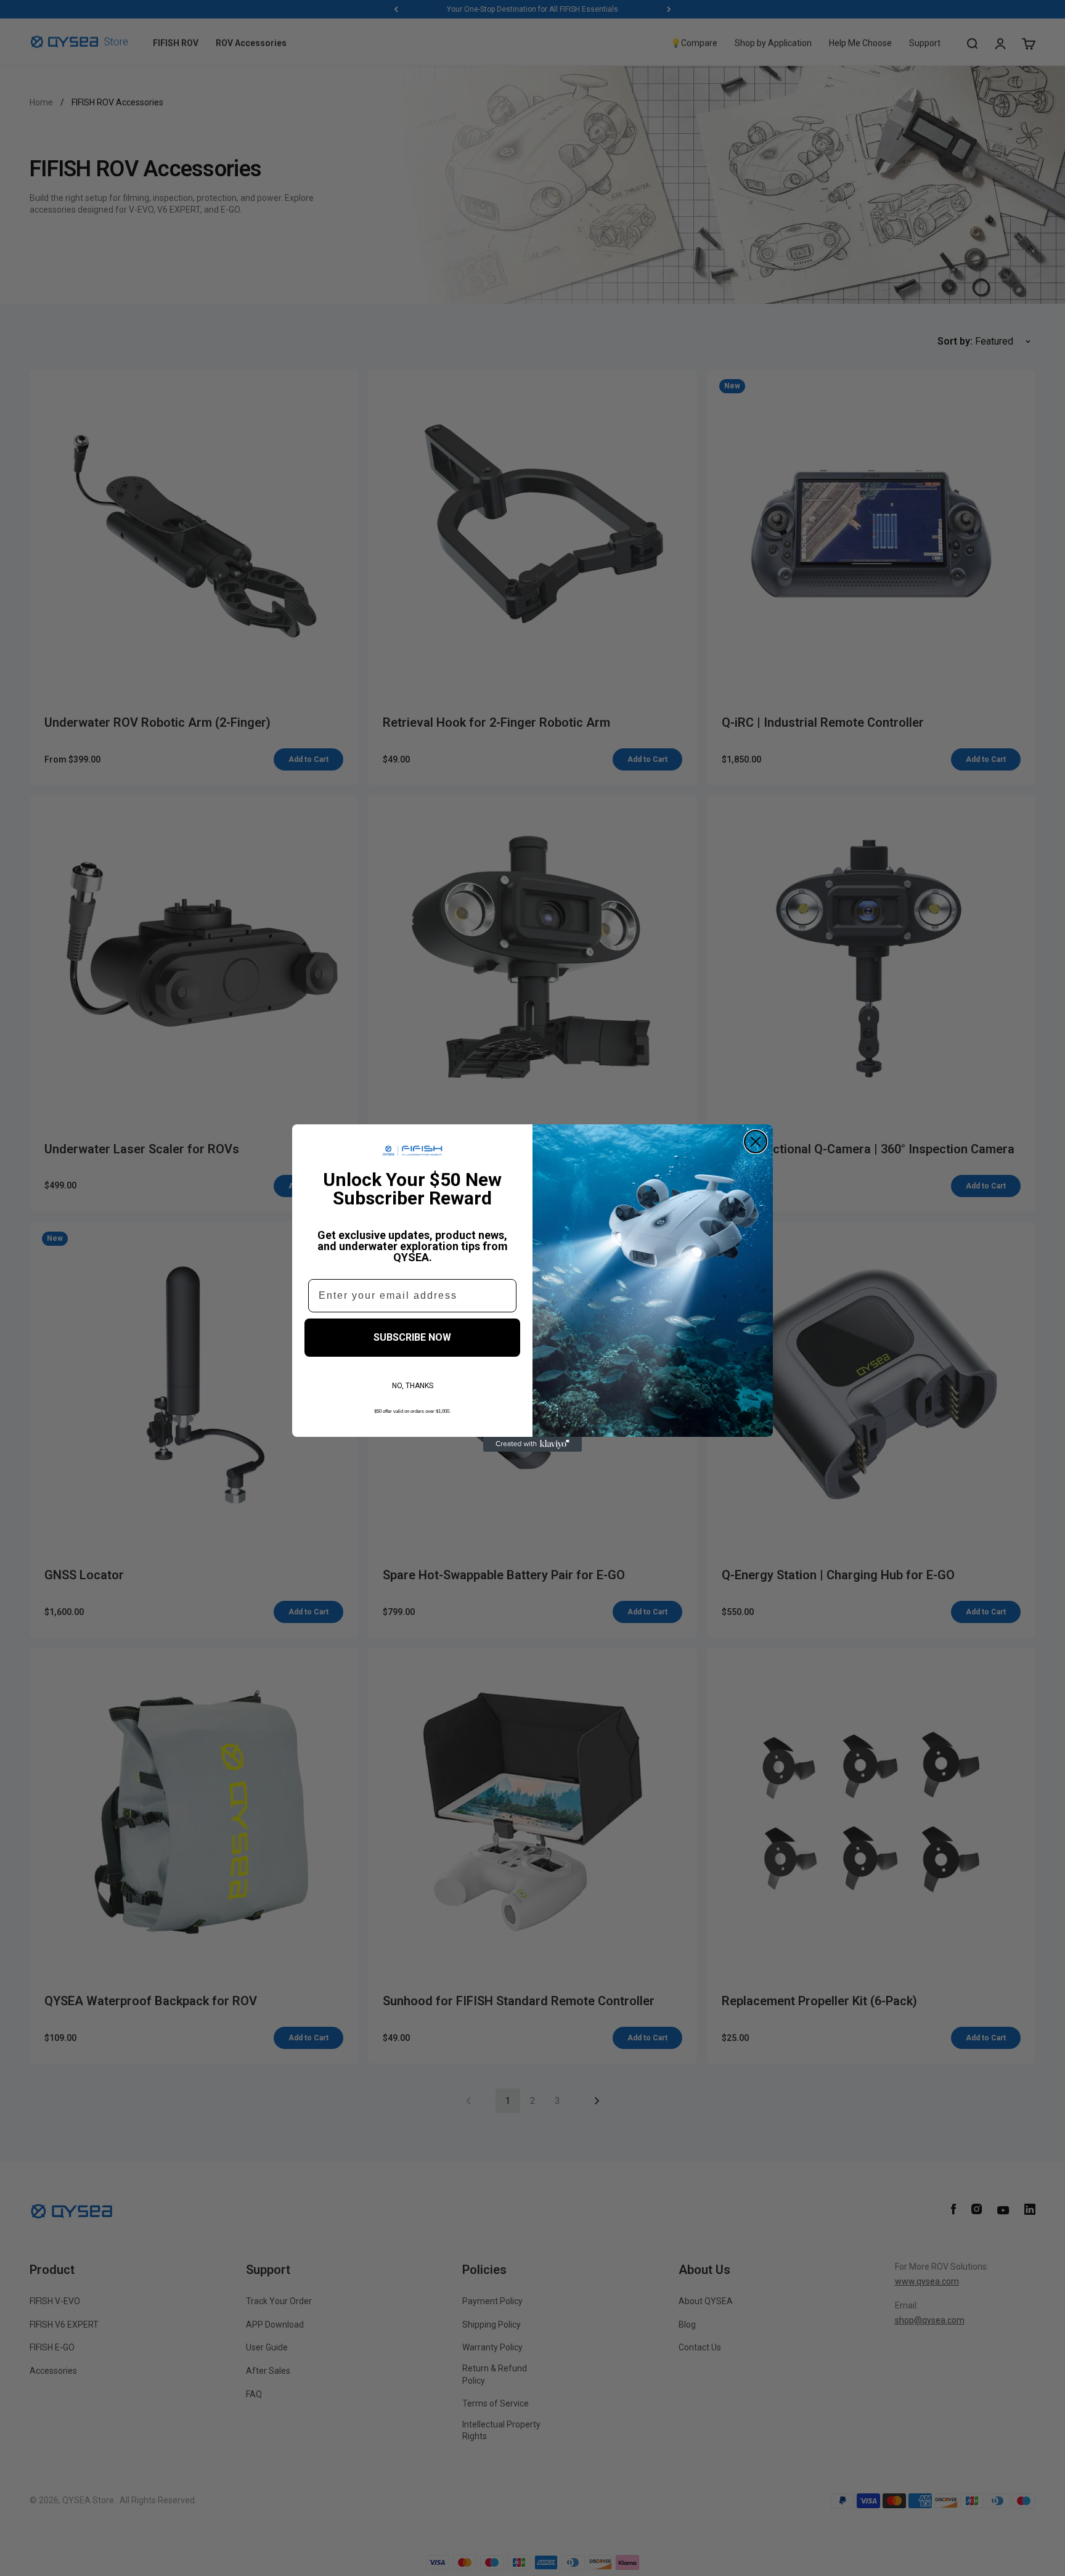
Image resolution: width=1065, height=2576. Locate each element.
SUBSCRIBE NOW (412, 1337)
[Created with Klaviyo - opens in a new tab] (532, 1444)
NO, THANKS (413, 1386)
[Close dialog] (756, 1142)
